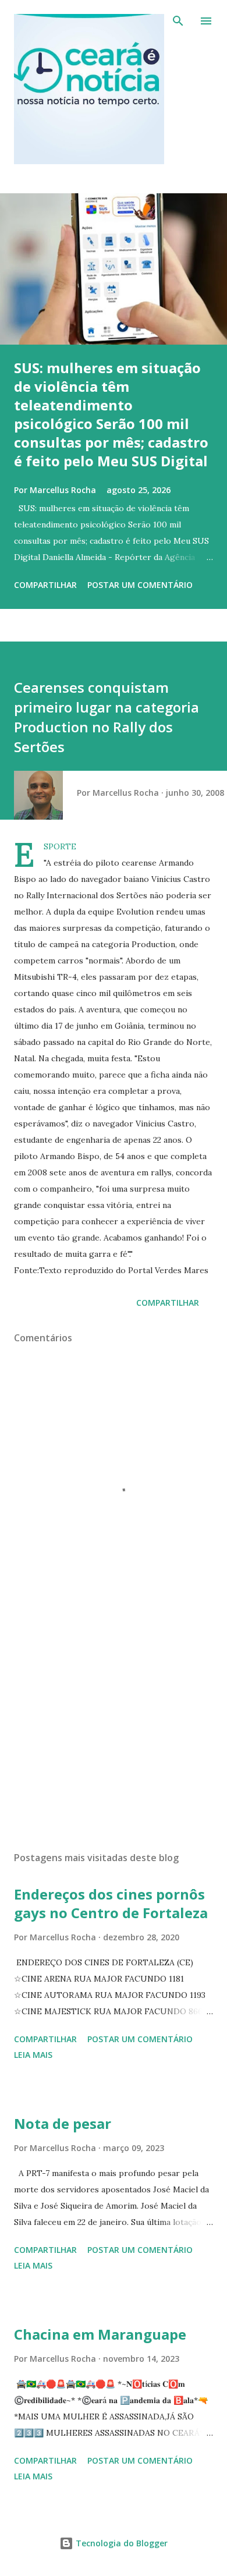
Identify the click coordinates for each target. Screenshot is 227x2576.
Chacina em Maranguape (100, 2334)
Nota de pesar (63, 2123)
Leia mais (33, 2055)
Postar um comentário (140, 585)
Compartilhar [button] (45, 585)
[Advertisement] (114, 1732)
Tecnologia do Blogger (120, 2543)
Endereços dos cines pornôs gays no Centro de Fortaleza (111, 1903)
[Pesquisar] (178, 21)
